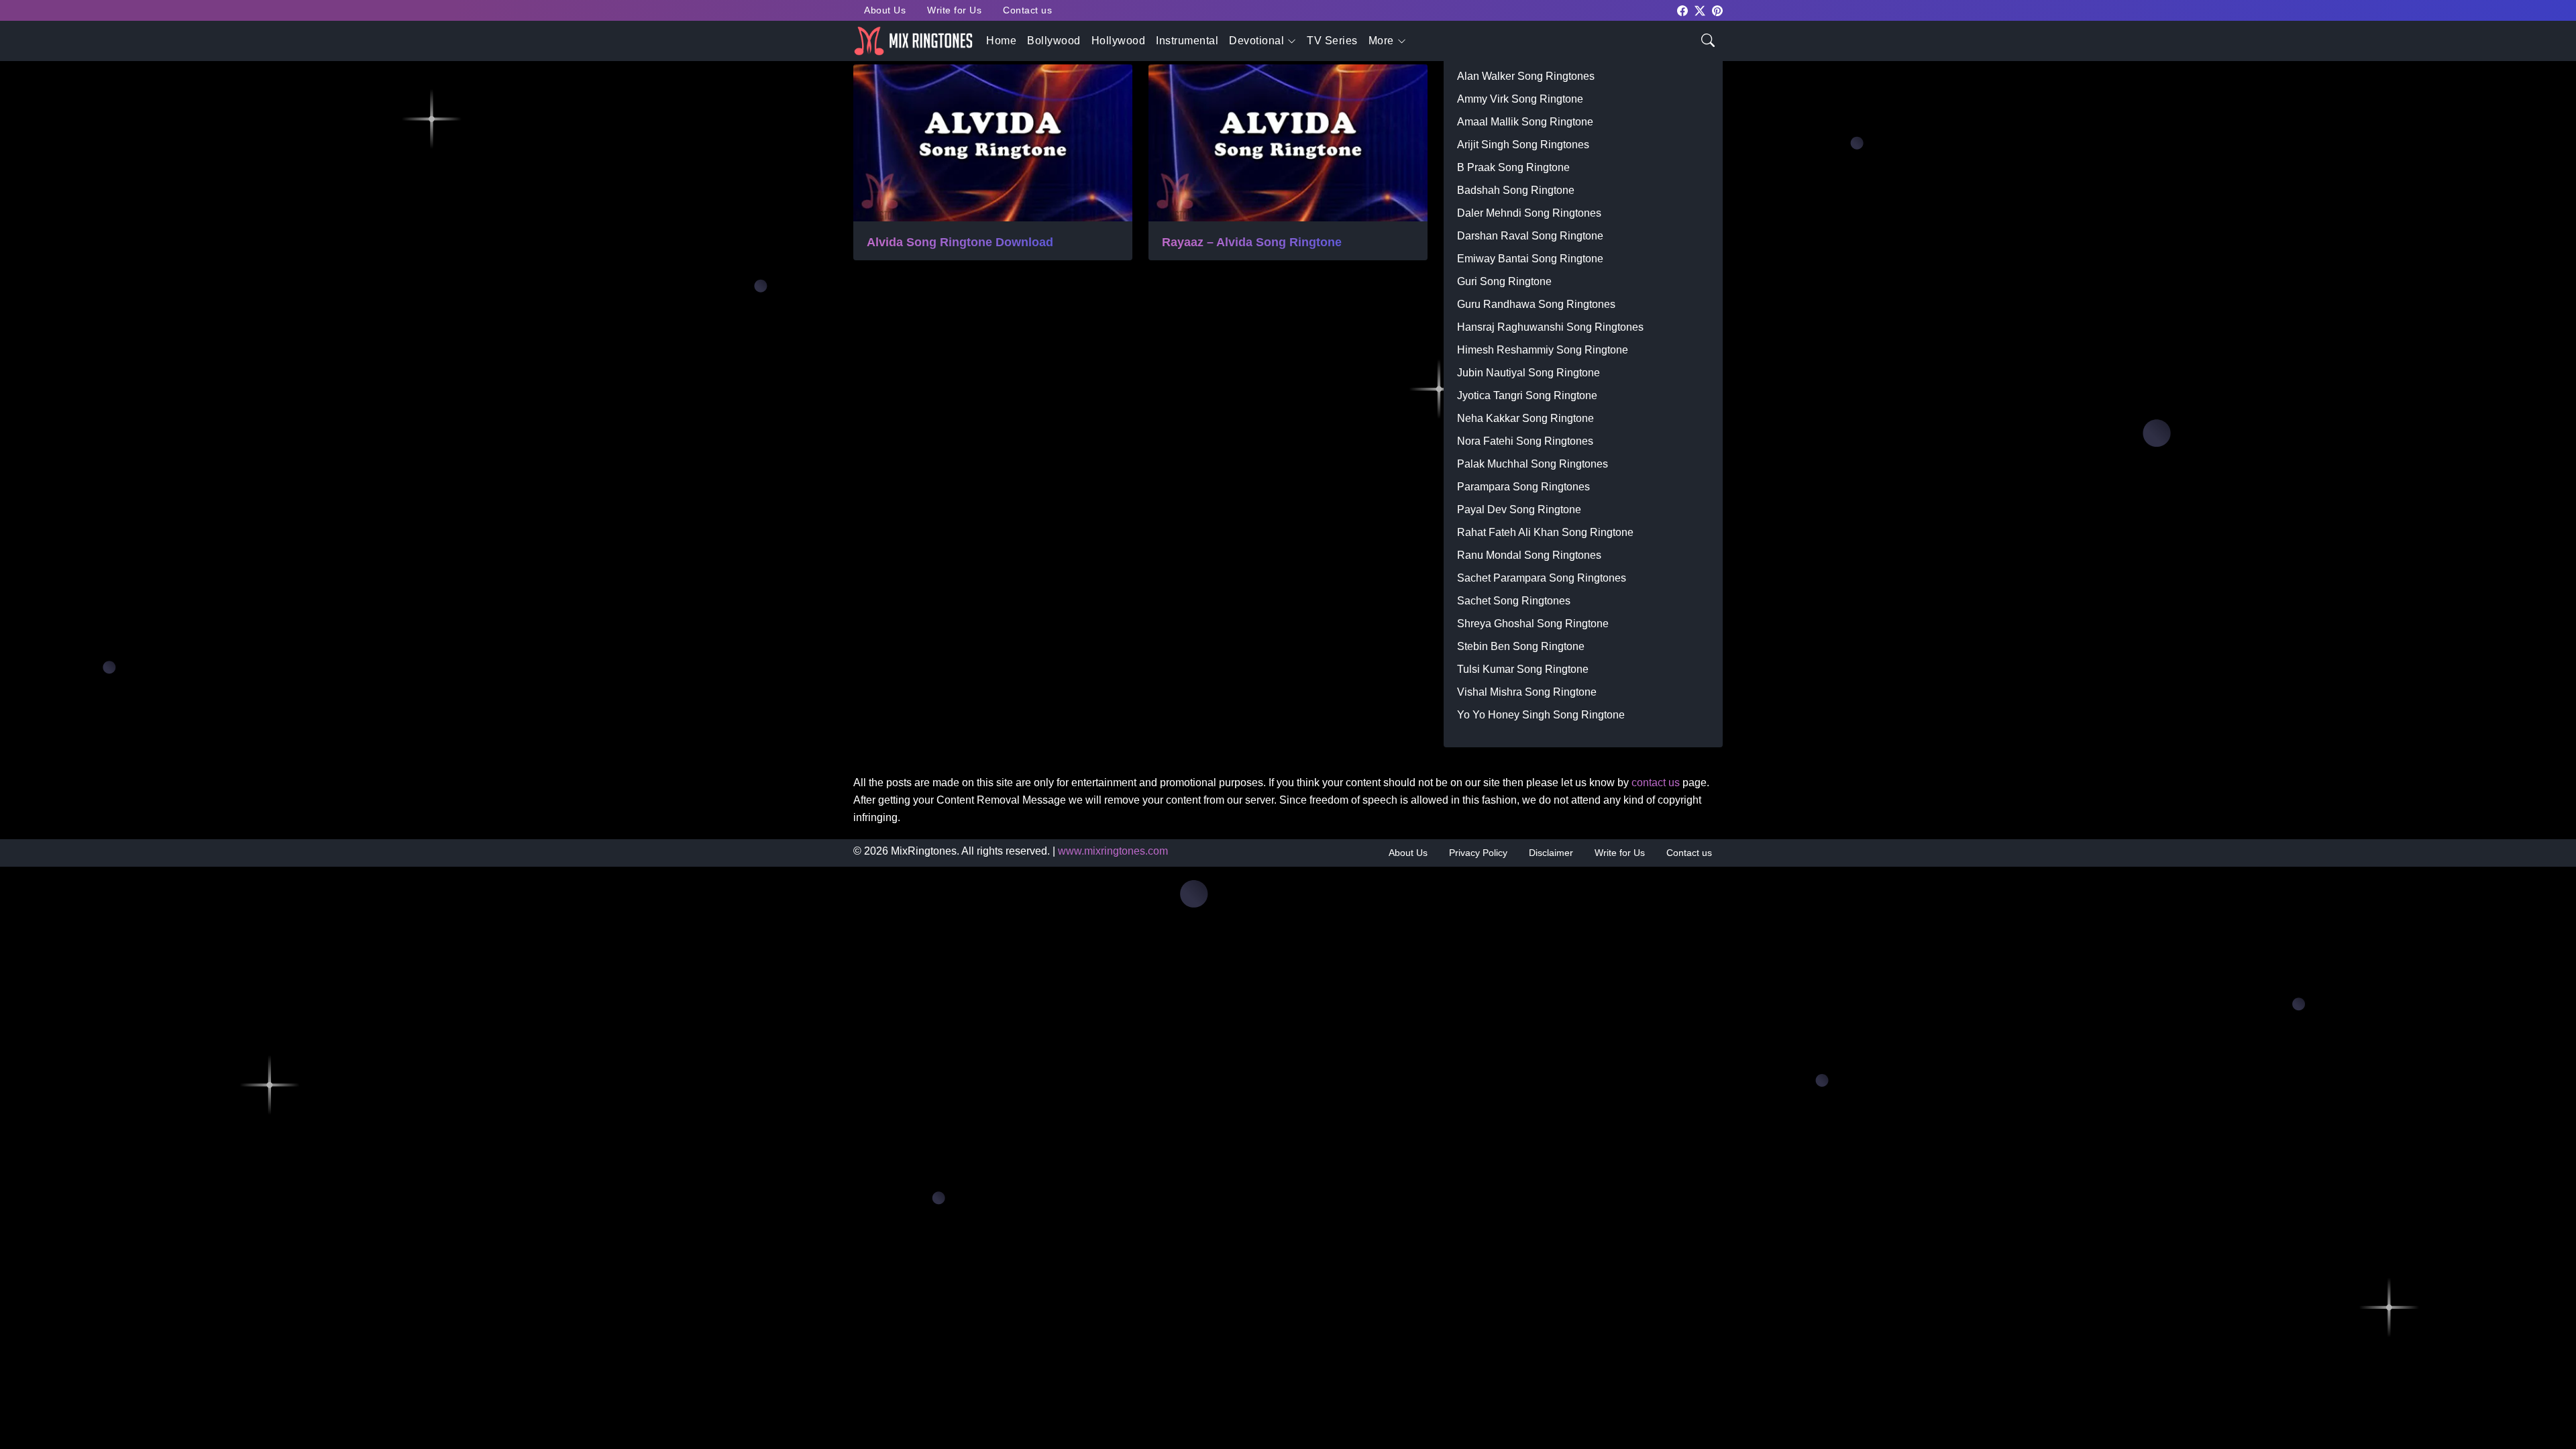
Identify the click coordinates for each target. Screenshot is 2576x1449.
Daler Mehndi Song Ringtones (1529, 213)
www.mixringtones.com (1113, 851)
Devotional (1256, 41)
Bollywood (1054, 41)
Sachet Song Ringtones (1514, 601)
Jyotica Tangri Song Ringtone (1527, 395)
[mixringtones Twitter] (1700, 10)
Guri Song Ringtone (1504, 281)
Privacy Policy (1478, 853)
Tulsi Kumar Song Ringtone (1523, 669)
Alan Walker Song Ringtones (1526, 76)
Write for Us (954, 10)
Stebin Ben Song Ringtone (1521, 646)
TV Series (1332, 41)
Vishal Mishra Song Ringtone (1527, 692)
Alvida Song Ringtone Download (960, 242)
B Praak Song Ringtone (1513, 167)
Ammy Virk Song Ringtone (1520, 99)
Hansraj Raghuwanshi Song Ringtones (1550, 327)
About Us (885, 10)
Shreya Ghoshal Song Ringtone (1533, 624)
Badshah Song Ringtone (1516, 190)
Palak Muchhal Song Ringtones (1533, 464)
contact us (1656, 783)
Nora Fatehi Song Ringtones (1525, 441)
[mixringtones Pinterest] (1717, 10)
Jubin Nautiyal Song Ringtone (1528, 373)
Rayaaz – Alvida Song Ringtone (1252, 242)
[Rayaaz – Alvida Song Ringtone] (1288, 143)
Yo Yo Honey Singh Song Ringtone (1541, 715)
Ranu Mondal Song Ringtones (1529, 555)
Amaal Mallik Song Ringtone (1525, 122)
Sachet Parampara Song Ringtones (1542, 578)
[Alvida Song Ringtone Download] (993, 143)
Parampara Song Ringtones (1523, 487)
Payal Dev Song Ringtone (1519, 509)
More (1381, 41)
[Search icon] (1708, 39)
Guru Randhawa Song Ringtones (1536, 304)
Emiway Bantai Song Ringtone (1530, 259)
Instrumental (1187, 41)
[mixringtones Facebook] (1682, 10)
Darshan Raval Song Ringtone (1530, 236)
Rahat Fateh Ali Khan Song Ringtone (1545, 532)
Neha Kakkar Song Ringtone (1525, 418)
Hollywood (1119, 41)
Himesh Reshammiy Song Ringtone (1543, 350)
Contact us (1027, 10)
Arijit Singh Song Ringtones (1523, 145)
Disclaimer (1551, 853)
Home (1001, 41)
